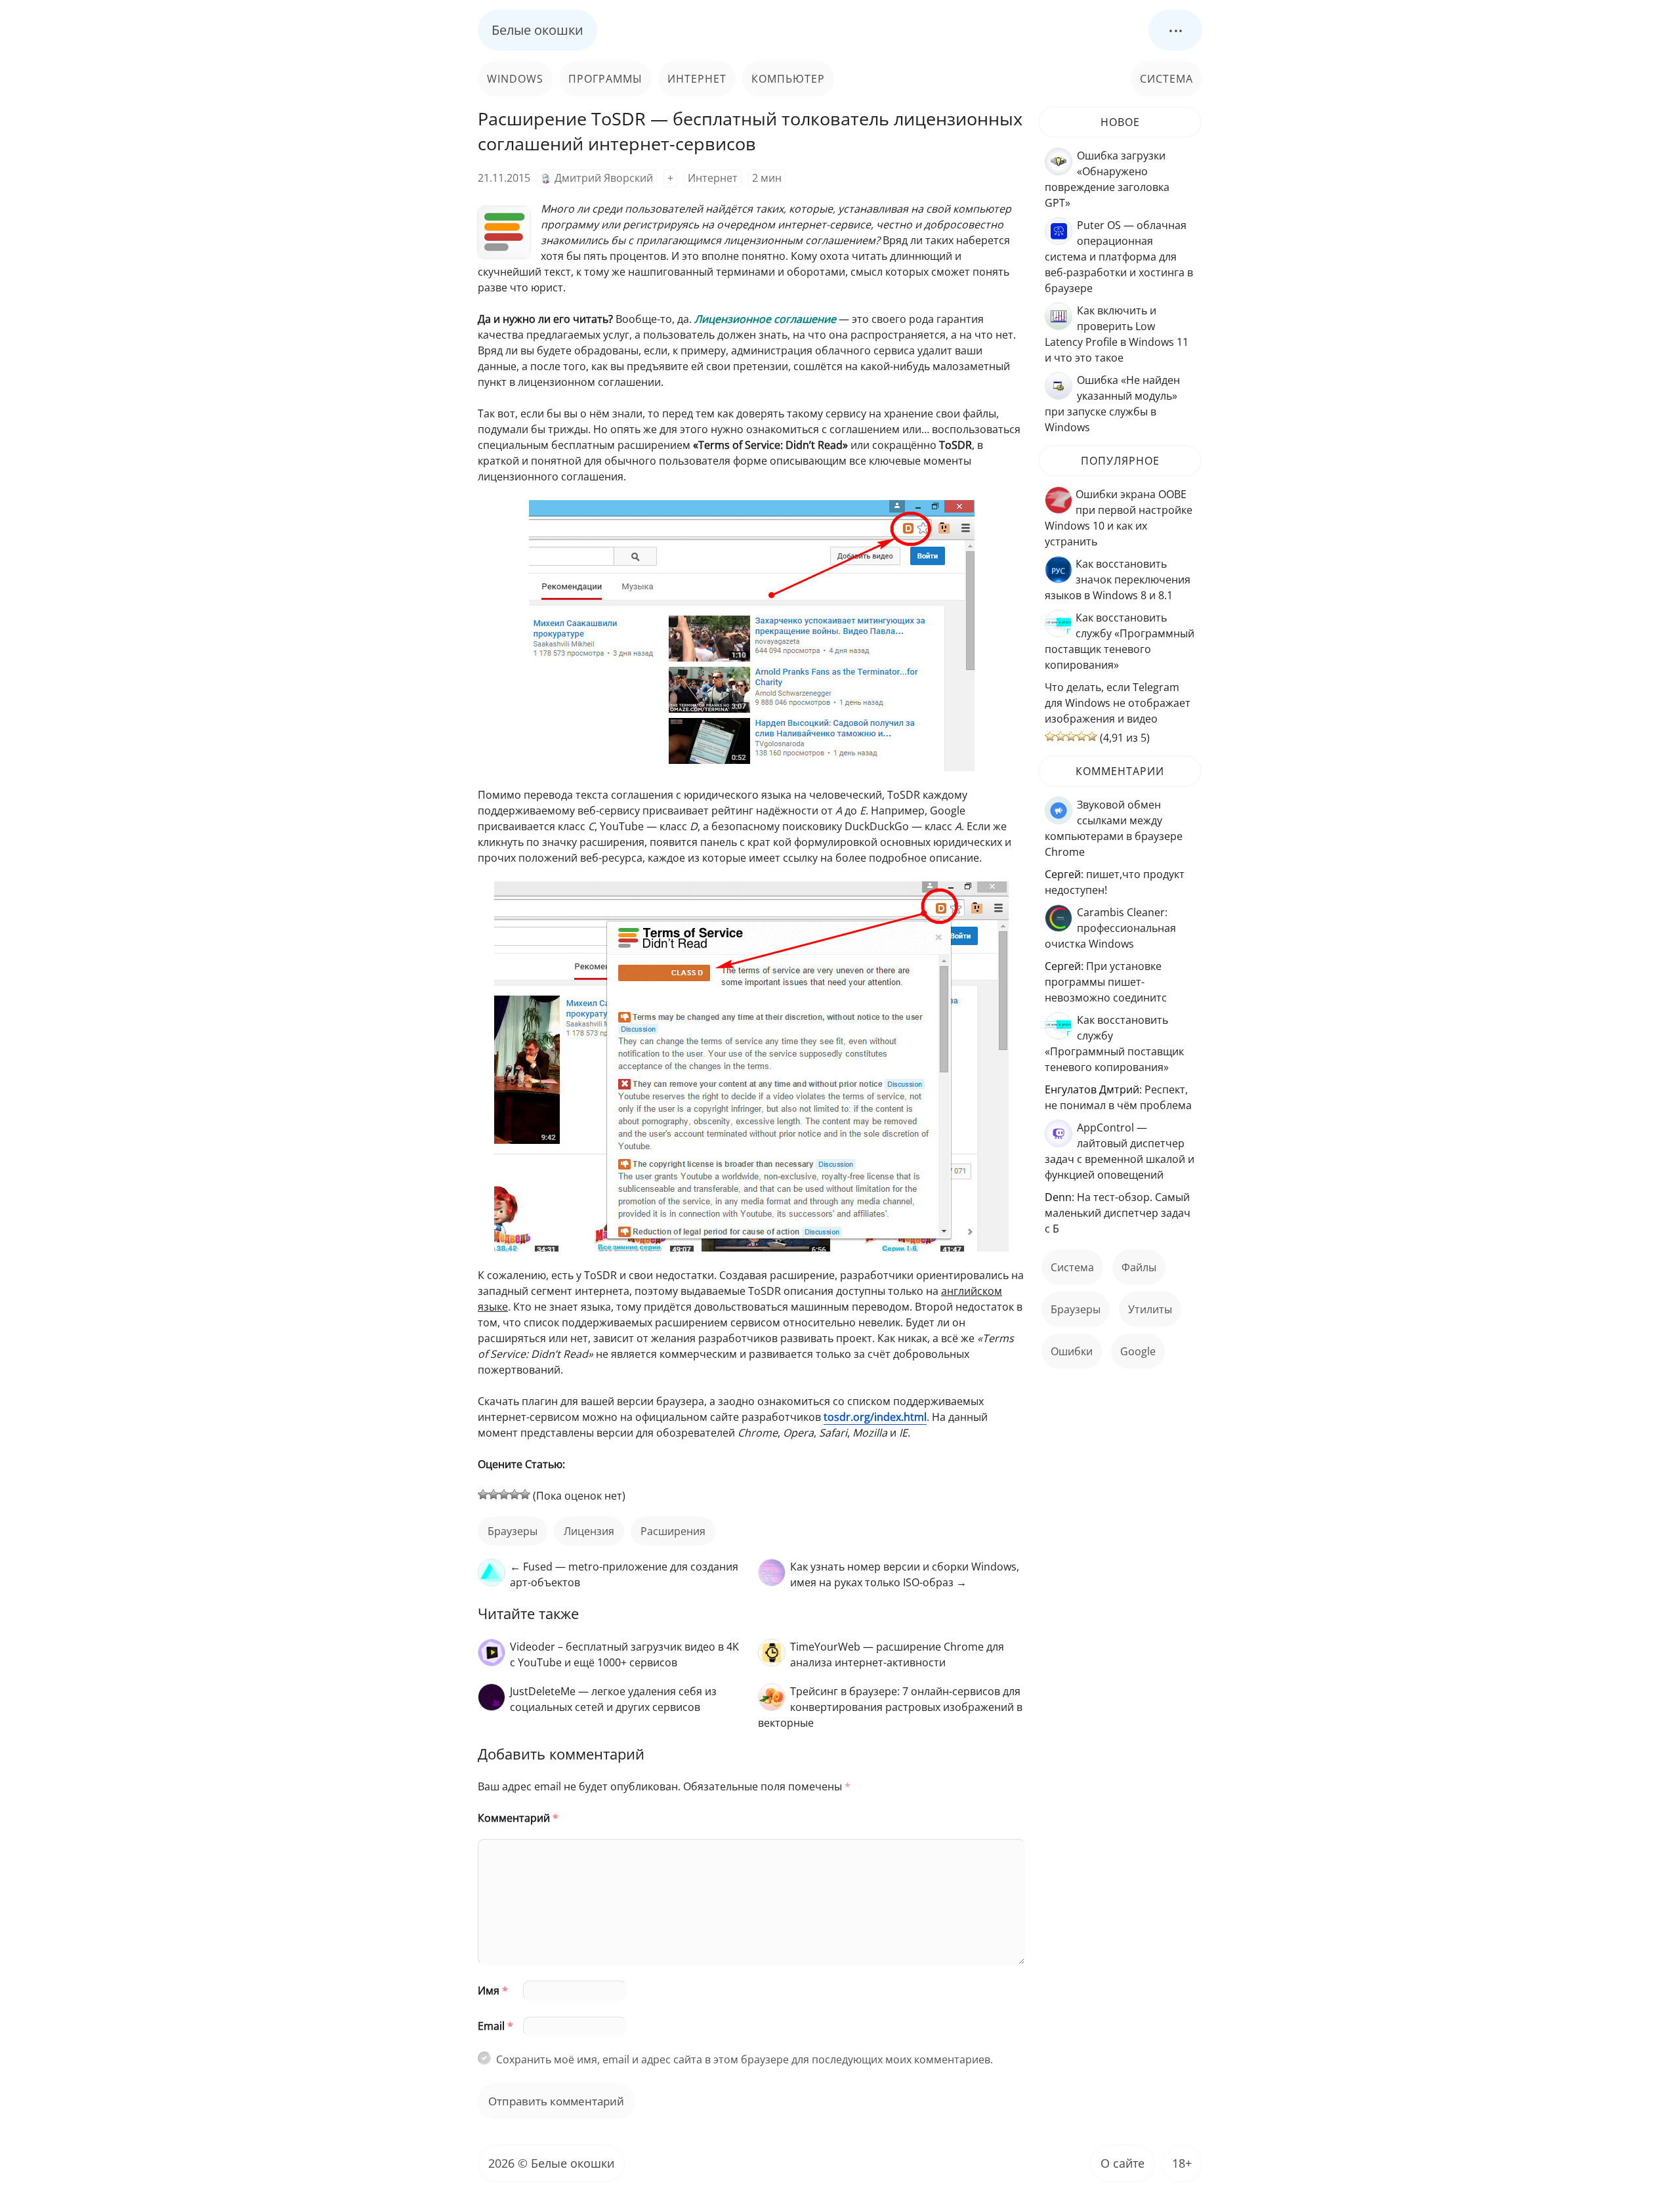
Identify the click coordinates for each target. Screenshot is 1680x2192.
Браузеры (513, 1531)
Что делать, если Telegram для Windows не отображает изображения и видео (1118, 703)
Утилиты (1150, 1309)
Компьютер (788, 79)
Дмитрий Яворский (604, 178)
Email (495, 2026)
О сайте (1123, 2163)
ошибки (1072, 1351)
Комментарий (518, 1818)
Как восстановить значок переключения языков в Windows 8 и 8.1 (1118, 580)
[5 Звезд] (525, 1494)
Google (1138, 1351)
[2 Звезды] (493, 1494)
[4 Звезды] (514, 1494)
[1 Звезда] (483, 1494)
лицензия (589, 1531)
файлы (1139, 1267)
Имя (493, 1991)
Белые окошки (537, 30)
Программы (605, 79)
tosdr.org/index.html (875, 1417)
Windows (515, 79)
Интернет (697, 79)
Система (1166, 79)
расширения (673, 1531)
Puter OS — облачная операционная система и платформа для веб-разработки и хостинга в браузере (1119, 257)
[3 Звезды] (504, 1494)
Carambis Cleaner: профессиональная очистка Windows (1110, 928)
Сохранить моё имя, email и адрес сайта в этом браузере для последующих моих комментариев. (745, 2059)
